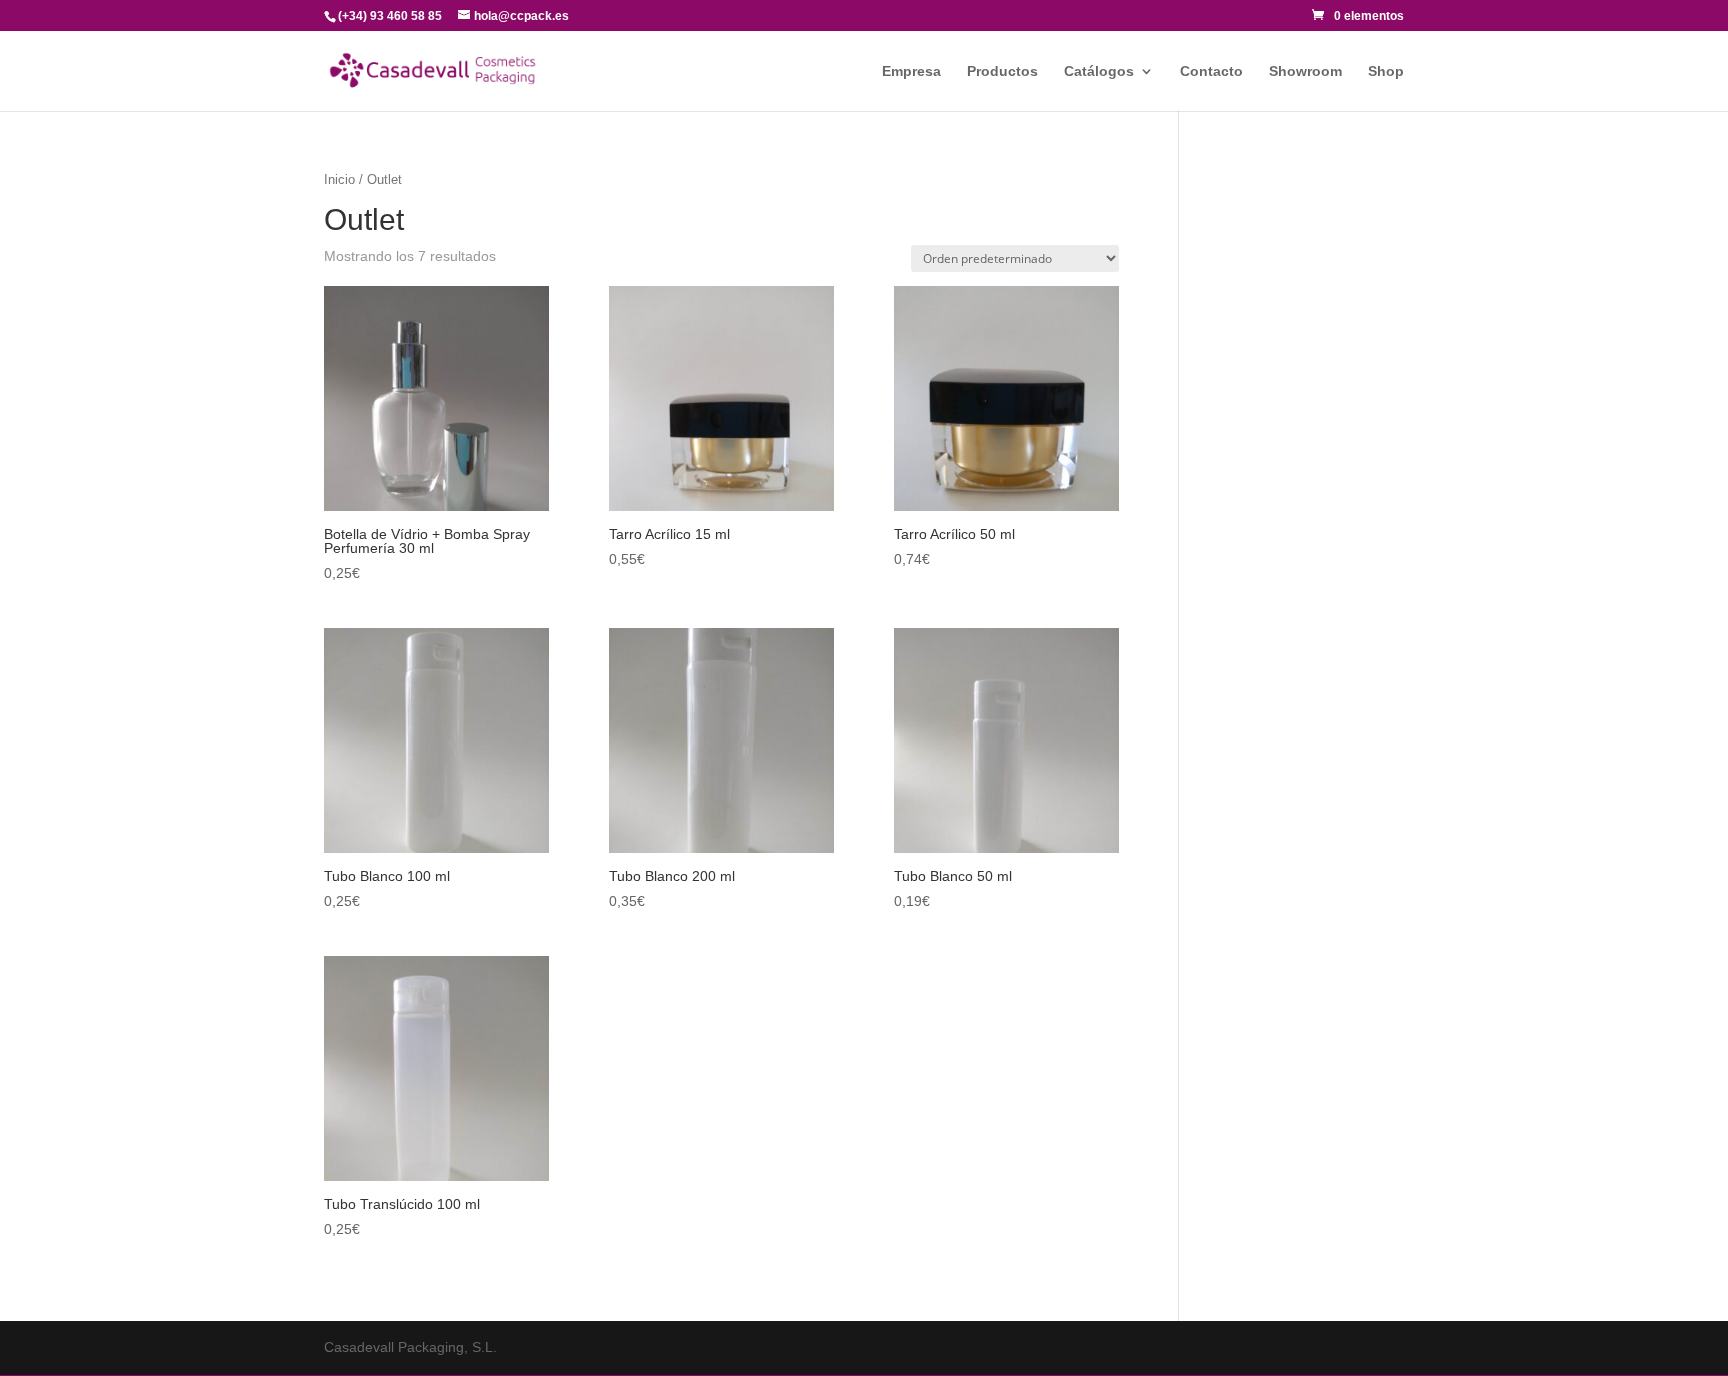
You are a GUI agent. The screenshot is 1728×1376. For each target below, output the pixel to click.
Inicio (339, 179)
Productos (1002, 71)
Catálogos (1099, 71)
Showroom (1305, 71)
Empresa (911, 71)
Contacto (1211, 71)
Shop (1386, 71)
